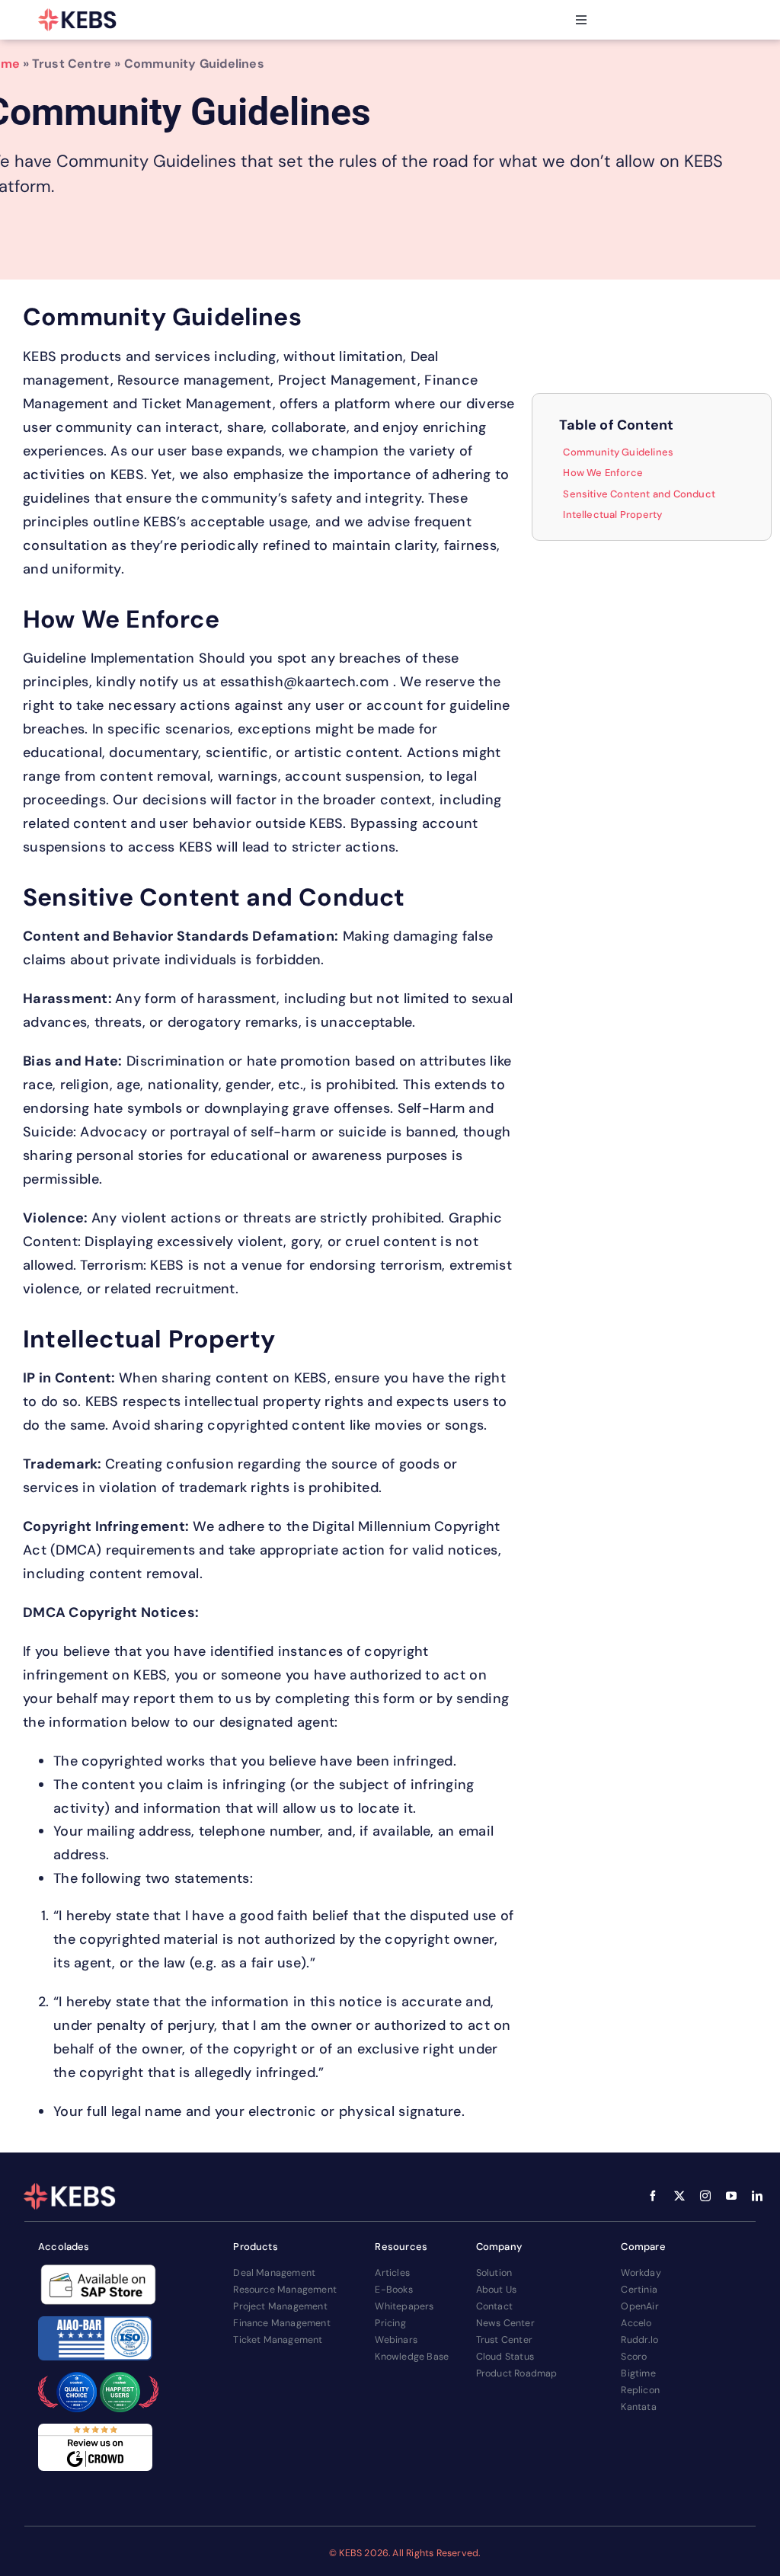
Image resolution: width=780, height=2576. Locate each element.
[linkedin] (757, 2196)
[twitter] (679, 2196)
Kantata (638, 2407)
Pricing (390, 2323)
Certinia (639, 2290)
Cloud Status (505, 2357)
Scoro (634, 2357)
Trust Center (504, 2340)
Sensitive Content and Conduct (639, 494)
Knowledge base (412, 2357)
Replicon (640, 2390)
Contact (494, 2306)
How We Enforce (603, 473)
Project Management (280, 2306)
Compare (643, 2247)
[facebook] (653, 2196)
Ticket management (278, 2340)
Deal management (274, 2273)
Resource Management (285, 2290)
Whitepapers (404, 2306)
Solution (494, 2273)
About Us (497, 2290)
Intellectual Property (612, 515)
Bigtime (638, 2373)
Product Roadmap (517, 2373)
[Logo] (78, 20)
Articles (392, 2273)
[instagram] (705, 2196)
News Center (505, 2323)
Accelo (636, 2323)
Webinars (396, 2340)
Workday (641, 2273)
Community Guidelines (618, 452)
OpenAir (639, 2306)
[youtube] (731, 2196)
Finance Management (282, 2323)
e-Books (393, 2290)
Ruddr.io (639, 2340)
